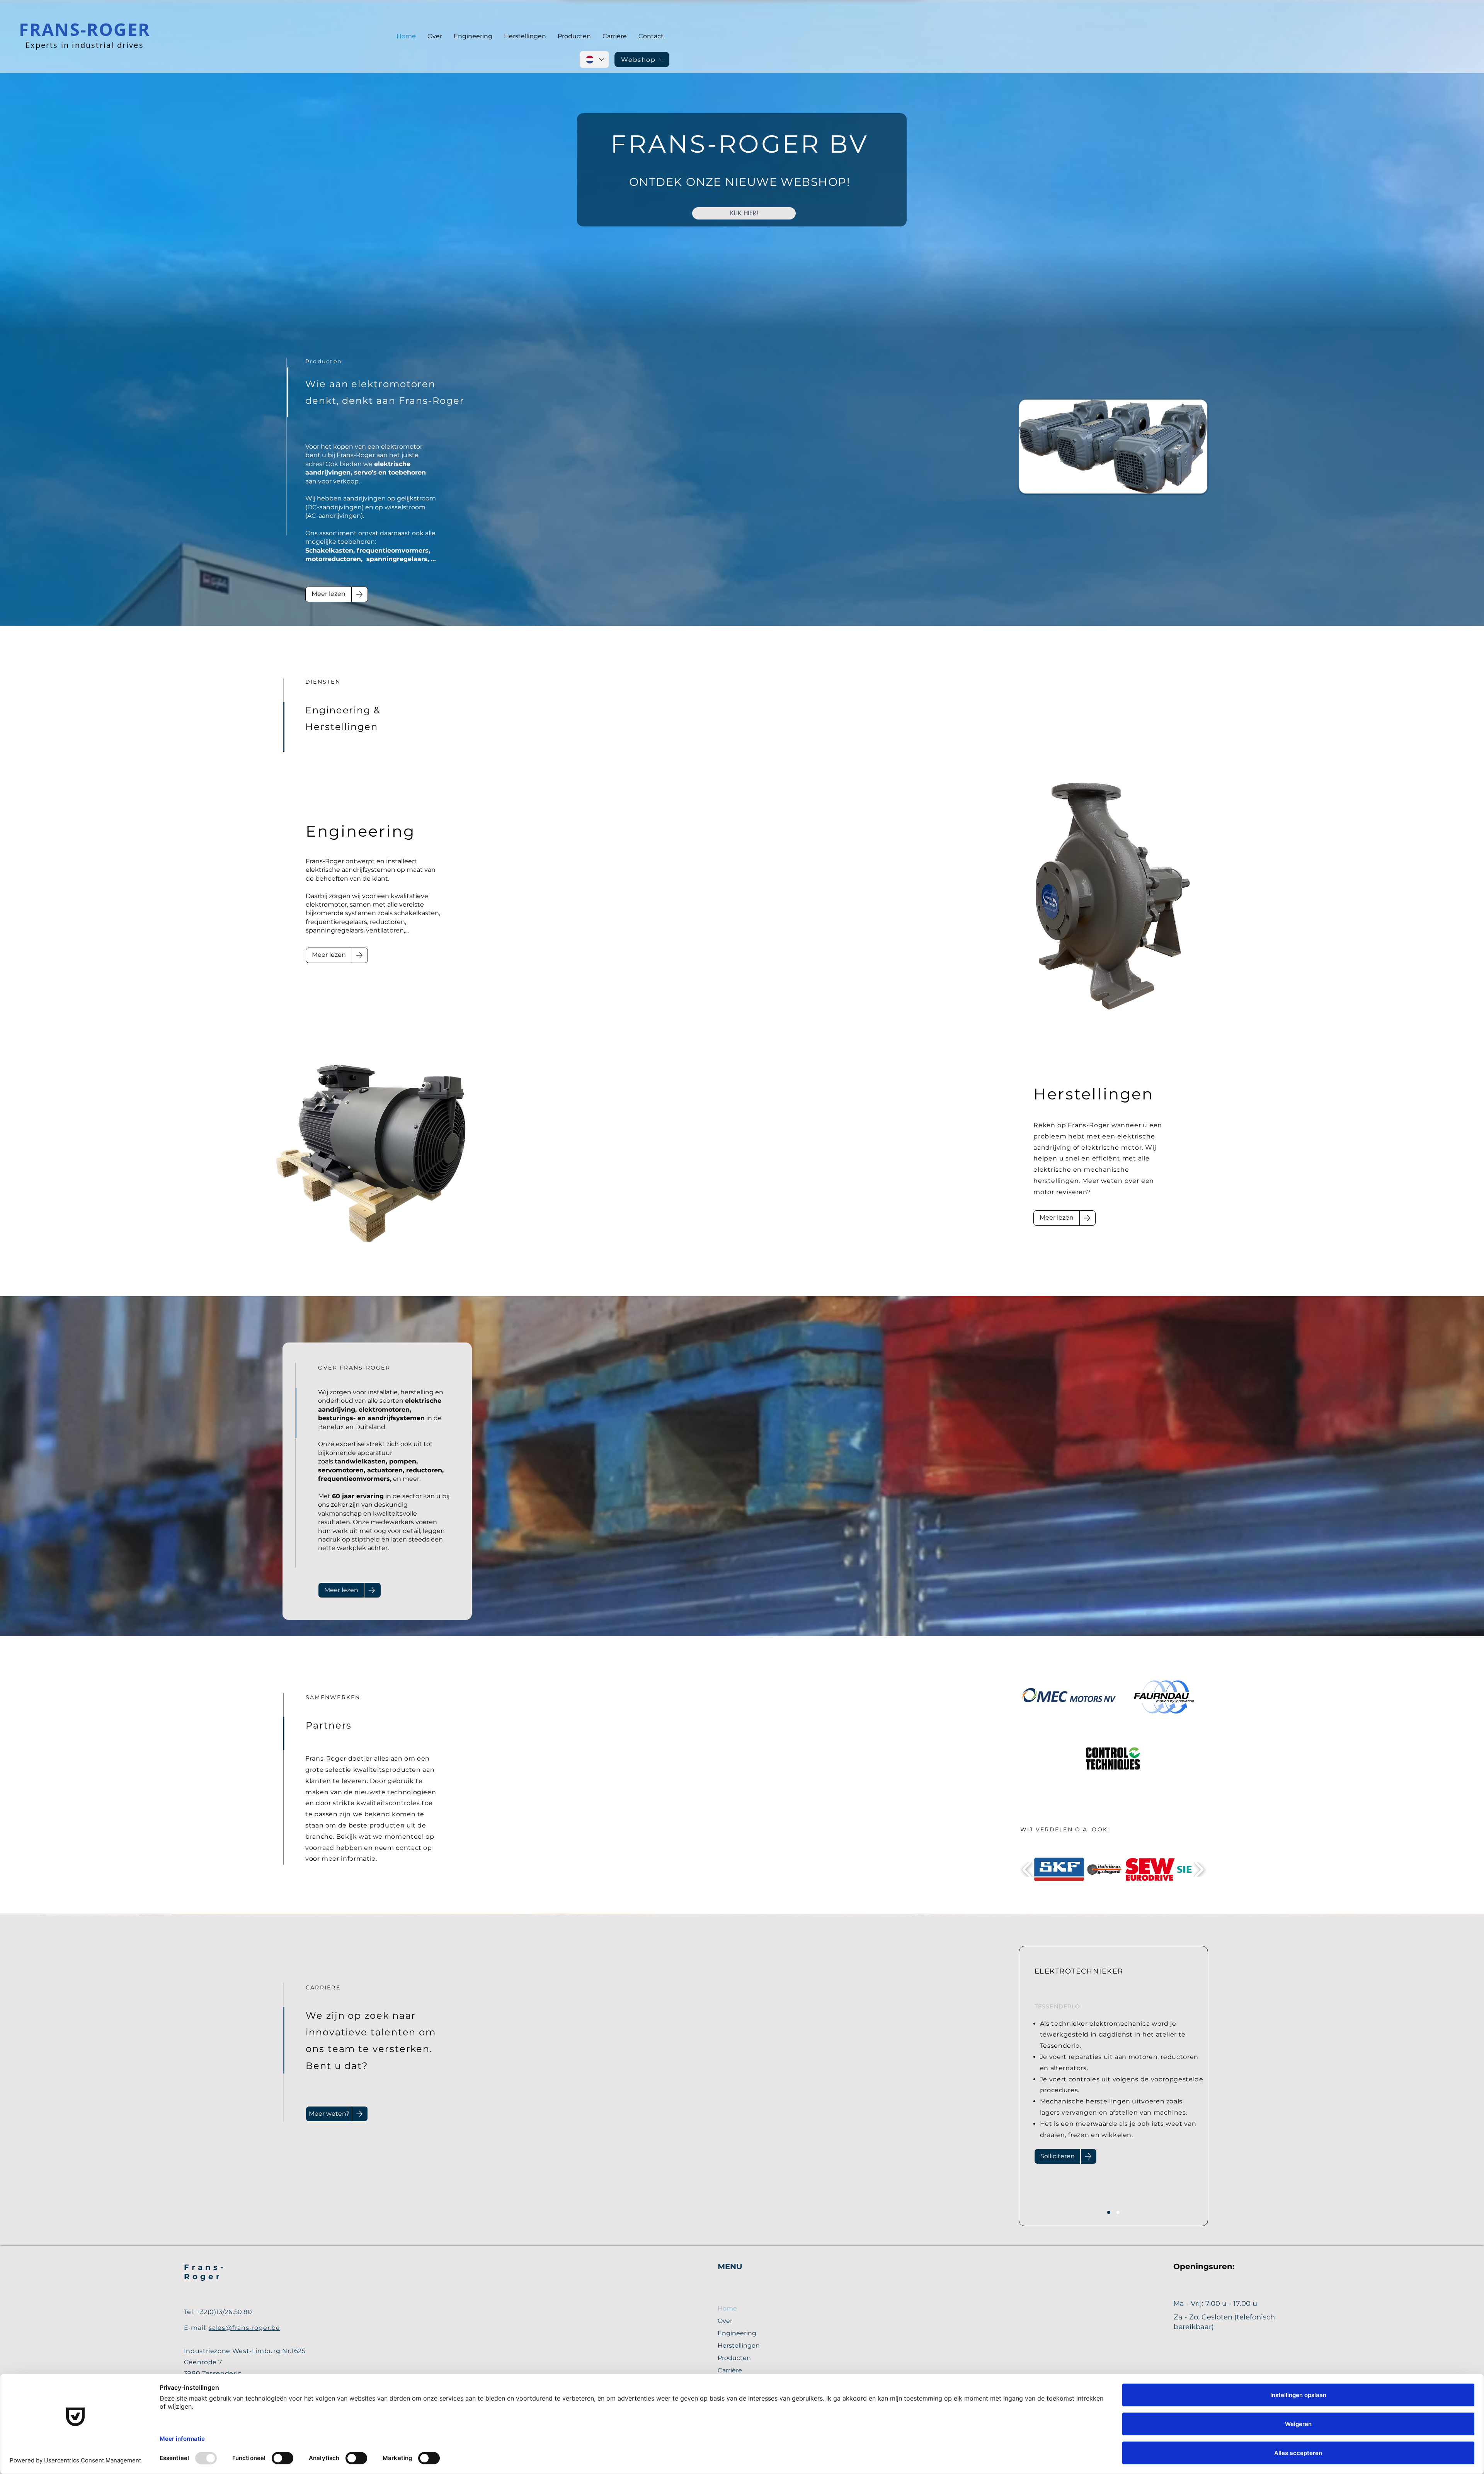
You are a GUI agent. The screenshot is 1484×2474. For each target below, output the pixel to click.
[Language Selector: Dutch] (594, 60)
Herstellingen (739, 2346)
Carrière (730, 2370)
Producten (734, 2358)
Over (725, 2321)
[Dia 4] (1118, 2212)
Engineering (737, 2333)
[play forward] (1199, 1870)
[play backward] (1027, 1870)
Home (727, 2308)
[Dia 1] (1109, 2212)
